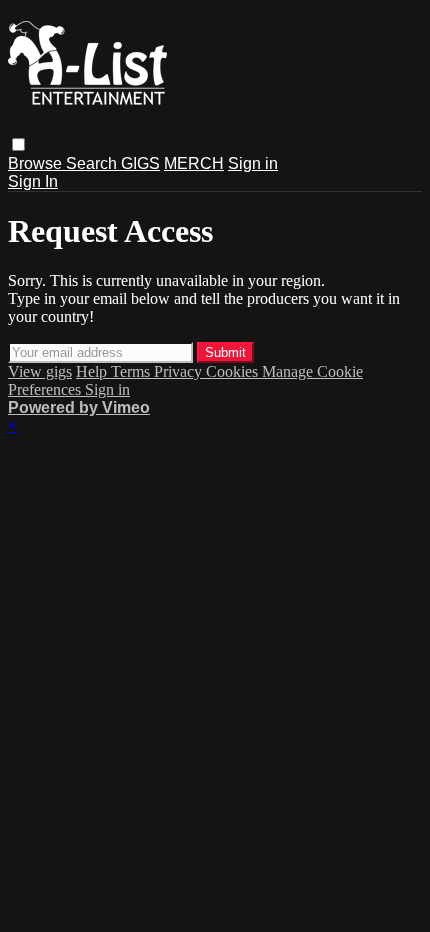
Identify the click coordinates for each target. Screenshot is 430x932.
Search (93, 163)
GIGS (140, 163)
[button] (18, 144)
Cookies (234, 371)
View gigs (40, 371)
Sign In (33, 181)
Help (93, 371)
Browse (37, 163)
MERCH (194, 163)
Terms (132, 371)
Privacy (180, 371)
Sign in (253, 163)
